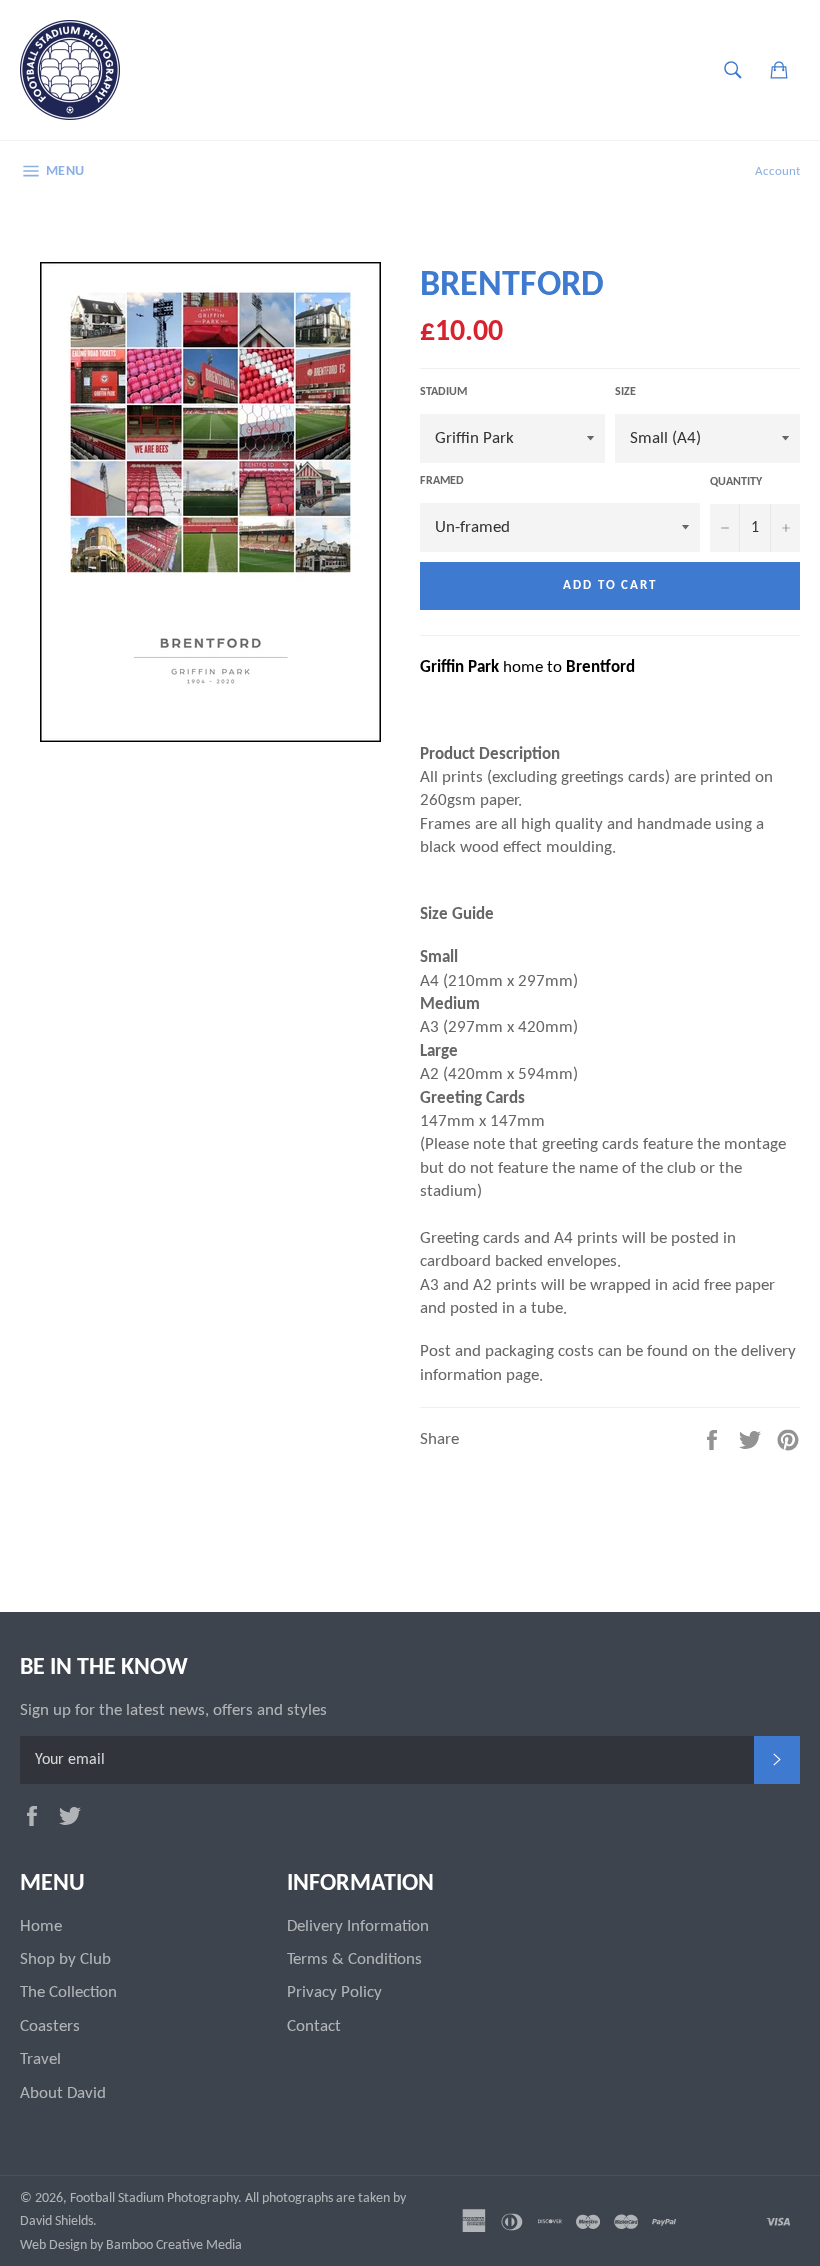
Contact (314, 2026)
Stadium (443, 392)
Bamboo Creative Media (174, 2245)
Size (625, 392)
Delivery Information (358, 1926)
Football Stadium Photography (154, 2198)
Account (777, 171)
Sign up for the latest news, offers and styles (173, 1710)
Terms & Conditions (354, 1959)
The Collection (68, 1992)
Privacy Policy (334, 1992)
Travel (40, 2059)
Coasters (50, 2026)
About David (63, 2093)
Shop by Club (65, 1959)
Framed (442, 481)
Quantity (736, 482)
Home (41, 1926)
